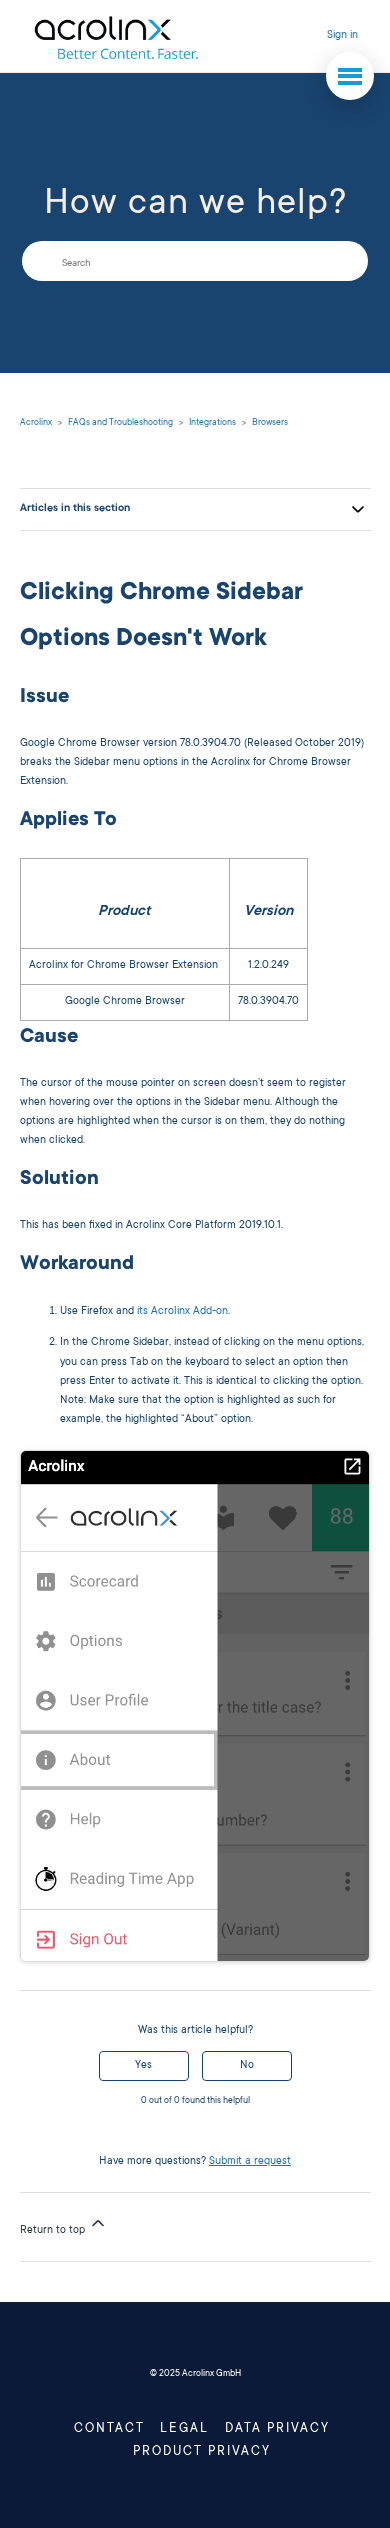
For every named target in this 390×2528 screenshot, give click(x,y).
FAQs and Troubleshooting (120, 423)
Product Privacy (202, 2452)
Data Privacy (277, 2429)
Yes (143, 2066)
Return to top (54, 2231)
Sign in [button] (342, 36)
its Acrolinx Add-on (182, 1312)
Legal (184, 2429)
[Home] (115, 36)
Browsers (270, 423)
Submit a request (250, 2162)
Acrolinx (36, 423)
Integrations (212, 423)
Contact (109, 2429)
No (247, 2066)
